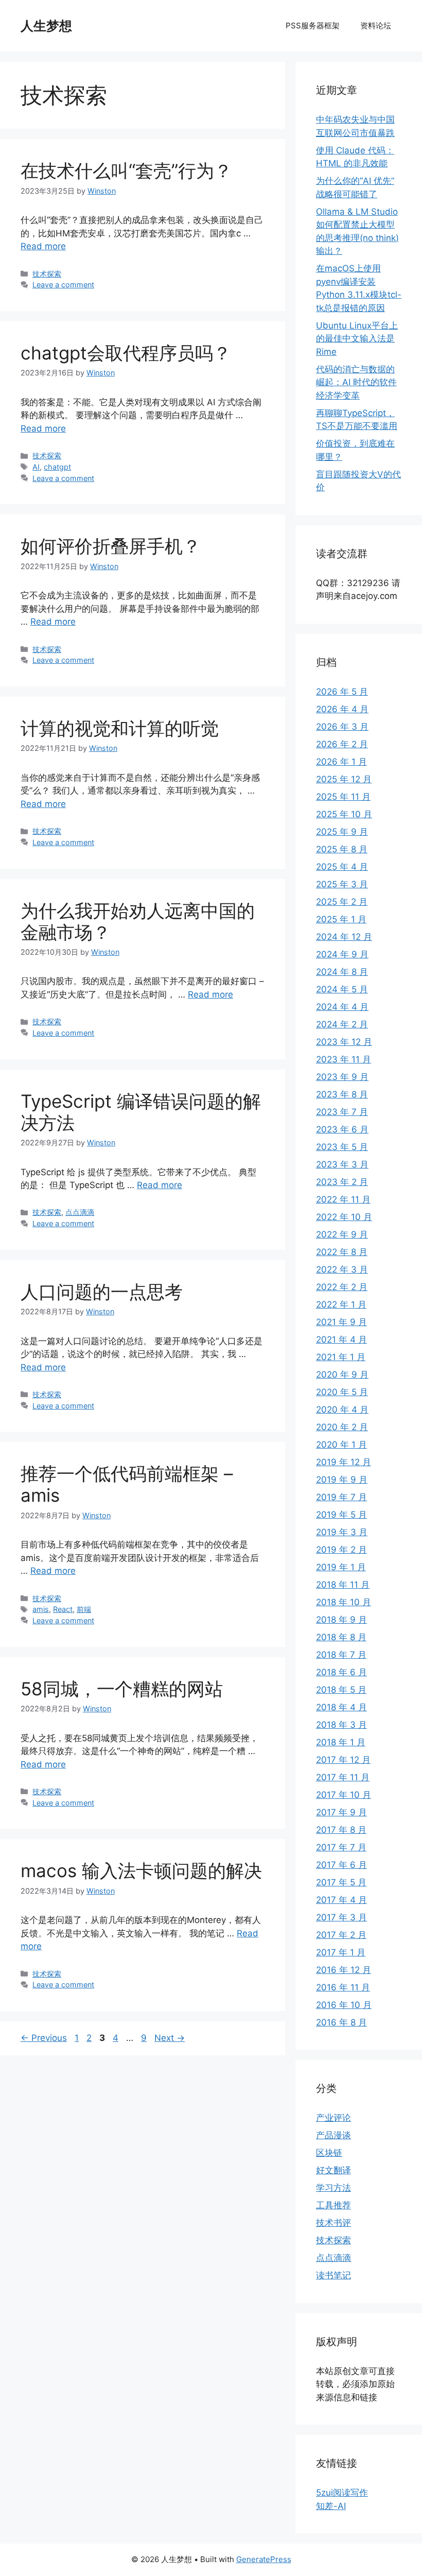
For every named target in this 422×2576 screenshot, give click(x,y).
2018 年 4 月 (341, 1707)
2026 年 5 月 (342, 692)
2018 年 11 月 (343, 1585)
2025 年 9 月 (342, 832)
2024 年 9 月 (342, 954)
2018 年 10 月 (344, 1602)
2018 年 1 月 (341, 1742)
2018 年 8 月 (341, 1637)
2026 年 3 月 (342, 727)
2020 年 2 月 (342, 1427)
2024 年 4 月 (342, 1007)
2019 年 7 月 (341, 1497)
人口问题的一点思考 (102, 1292)
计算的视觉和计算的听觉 (120, 728)
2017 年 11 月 (343, 1777)
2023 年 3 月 (342, 1164)
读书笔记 (333, 2275)
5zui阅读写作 (342, 2493)
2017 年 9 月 (341, 1812)
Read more (43, 246)
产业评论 (333, 2118)
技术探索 (47, 274)
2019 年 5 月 (341, 1515)
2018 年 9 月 (341, 1620)
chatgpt (57, 467)
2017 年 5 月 (341, 1882)
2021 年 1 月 (341, 1357)
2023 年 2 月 (342, 1182)
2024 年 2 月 (342, 1024)
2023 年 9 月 (342, 1077)
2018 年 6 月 (341, 1672)
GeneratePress (264, 2559)
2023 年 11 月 (344, 1059)
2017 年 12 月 (343, 1760)
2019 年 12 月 (344, 1462)
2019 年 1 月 (341, 1567)
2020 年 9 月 (342, 1375)
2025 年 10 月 (344, 814)
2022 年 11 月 (343, 1199)
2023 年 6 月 (342, 1129)
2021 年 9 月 (341, 1322)
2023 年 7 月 (342, 1112)
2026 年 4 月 (342, 709)
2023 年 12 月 (344, 1042)
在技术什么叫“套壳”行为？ (126, 170)
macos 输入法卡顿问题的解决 (141, 1870)
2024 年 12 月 (344, 937)
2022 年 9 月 (342, 1234)
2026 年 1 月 (341, 762)
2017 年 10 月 (344, 1795)
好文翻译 (333, 2170)
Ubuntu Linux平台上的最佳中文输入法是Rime (357, 339)
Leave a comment (63, 285)
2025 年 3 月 (342, 884)
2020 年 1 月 (341, 1445)
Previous (44, 2038)
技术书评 (333, 2223)
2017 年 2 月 (341, 1935)
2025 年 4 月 (342, 867)
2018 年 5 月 (341, 1690)
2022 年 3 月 (342, 1269)
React (63, 1609)
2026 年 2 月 (342, 744)
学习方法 (333, 2188)
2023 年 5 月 (342, 1147)
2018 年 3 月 (341, 1725)
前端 (84, 1609)
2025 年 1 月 (341, 919)
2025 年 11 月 (343, 797)
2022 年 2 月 (342, 1287)
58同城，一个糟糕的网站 (122, 1689)
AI (36, 467)
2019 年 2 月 (341, 1550)
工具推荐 (333, 2205)
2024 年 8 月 (342, 972)
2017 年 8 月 (341, 1830)
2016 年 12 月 (344, 1970)
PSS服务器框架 (313, 25)
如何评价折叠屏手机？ (111, 546)
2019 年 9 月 (342, 1480)
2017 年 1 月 (341, 1952)
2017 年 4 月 (341, 1900)
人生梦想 (46, 26)
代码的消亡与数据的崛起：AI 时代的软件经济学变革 (356, 382)
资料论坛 (376, 25)
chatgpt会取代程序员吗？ (126, 353)
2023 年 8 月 (342, 1094)
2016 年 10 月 (344, 2005)
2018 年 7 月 (341, 1655)
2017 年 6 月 (341, 1865)
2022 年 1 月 (341, 1304)
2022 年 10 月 (344, 1217)
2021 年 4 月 (341, 1339)
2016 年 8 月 (341, 2022)
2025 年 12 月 (344, 779)
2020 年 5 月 (342, 1392)
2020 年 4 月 (342, 1410)
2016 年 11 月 (343, 1987)
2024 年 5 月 (342, 989)
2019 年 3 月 (342, 1532)
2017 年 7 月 (341, 1847)
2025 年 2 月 (342, 902)
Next (170, 2038)
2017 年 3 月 (341, 1917)
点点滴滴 (80, 1212)
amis (41, 1609)
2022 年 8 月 (342, 1252)
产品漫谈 (333, 2135)
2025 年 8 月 (342, 849)
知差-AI (331, 2506)
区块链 (329, 2153)
